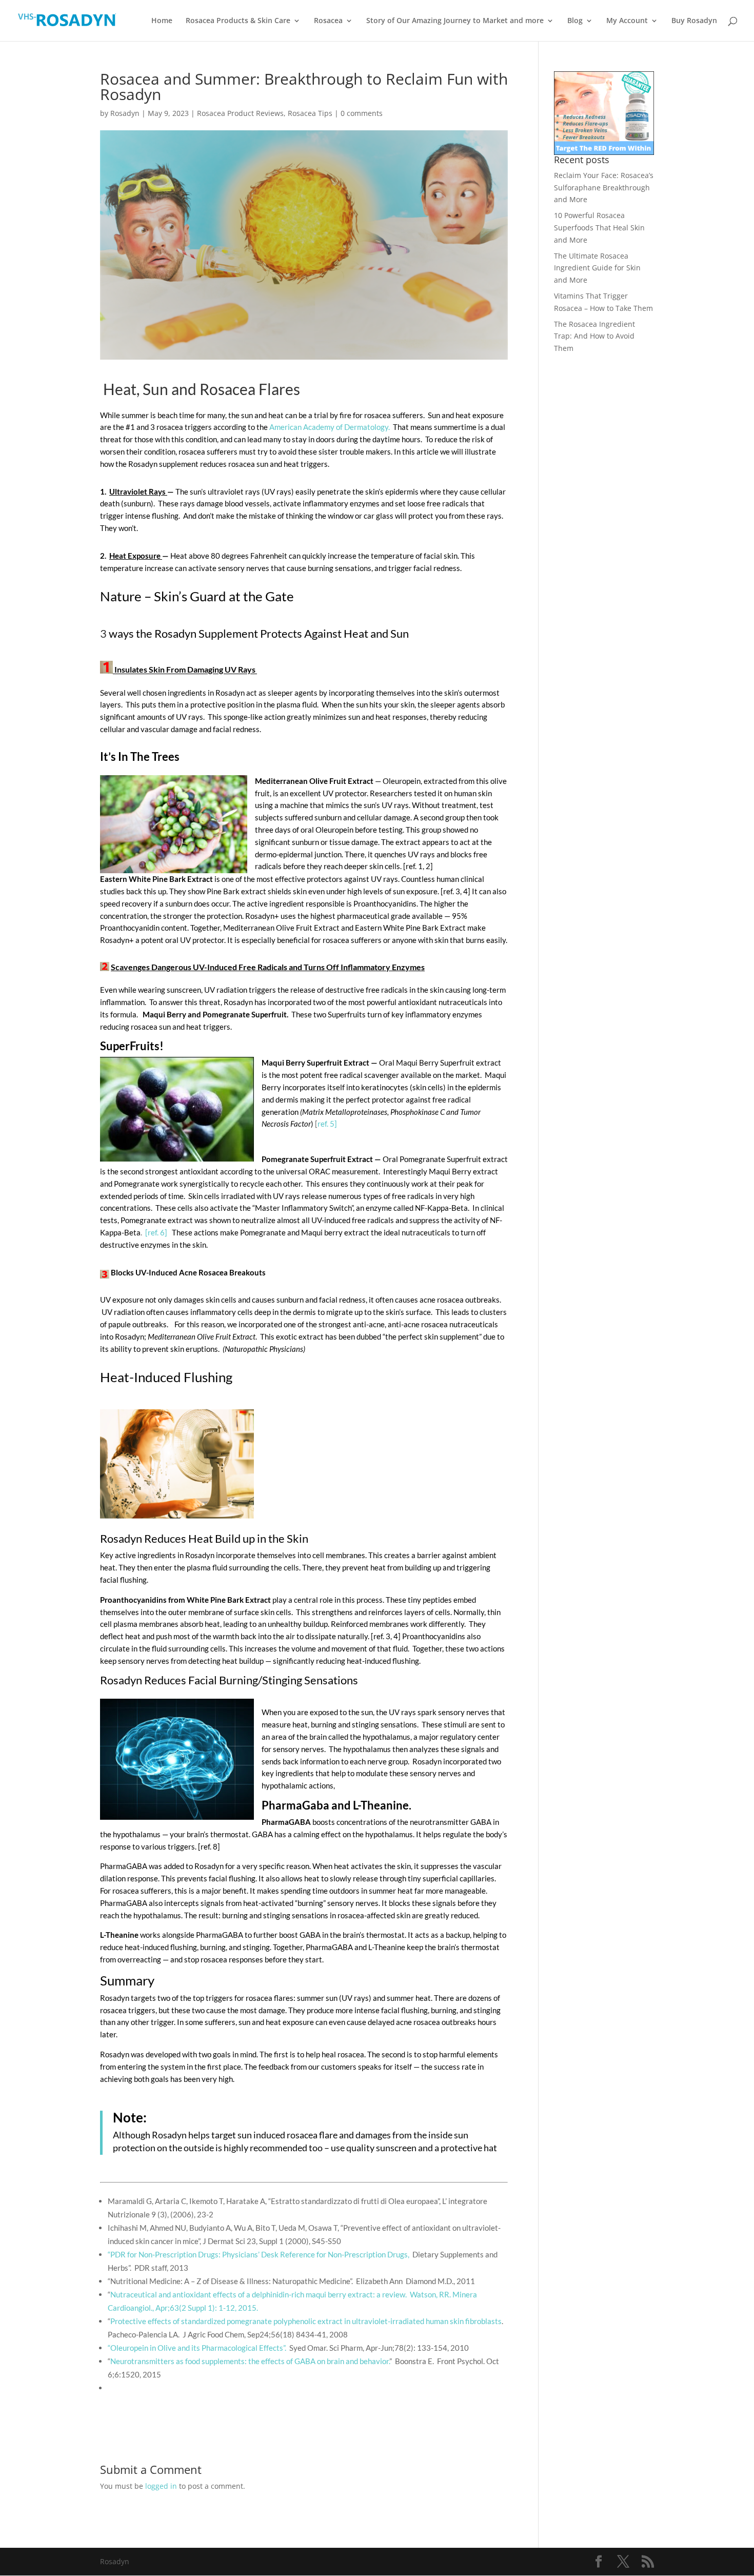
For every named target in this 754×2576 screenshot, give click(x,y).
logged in (161, 2486)
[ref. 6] (157, 1232)
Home (162, 21)
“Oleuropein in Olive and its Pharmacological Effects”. (197, 2348)
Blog (575, 21)
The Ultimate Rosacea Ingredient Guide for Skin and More (597, 268)
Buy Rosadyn (694, 21)
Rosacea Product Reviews (240, 113)
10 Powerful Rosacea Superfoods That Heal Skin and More (599, 228)
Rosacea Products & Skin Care (238, 21)
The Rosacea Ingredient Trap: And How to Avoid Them (594, 336)
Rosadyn (125, 113)
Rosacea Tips (310, 113)
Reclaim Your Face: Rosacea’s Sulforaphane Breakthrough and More (604, 188)
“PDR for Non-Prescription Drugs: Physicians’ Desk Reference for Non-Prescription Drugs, (259, 2254)
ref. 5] (327, 1124)
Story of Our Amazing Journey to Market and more (455, 21)
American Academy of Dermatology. (330, 427)
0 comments (362, 113)
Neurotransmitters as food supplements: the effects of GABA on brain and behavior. (250, 2361)
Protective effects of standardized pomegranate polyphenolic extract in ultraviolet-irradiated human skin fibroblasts (306, 2321)
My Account (627, 21)
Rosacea (328, 21)
